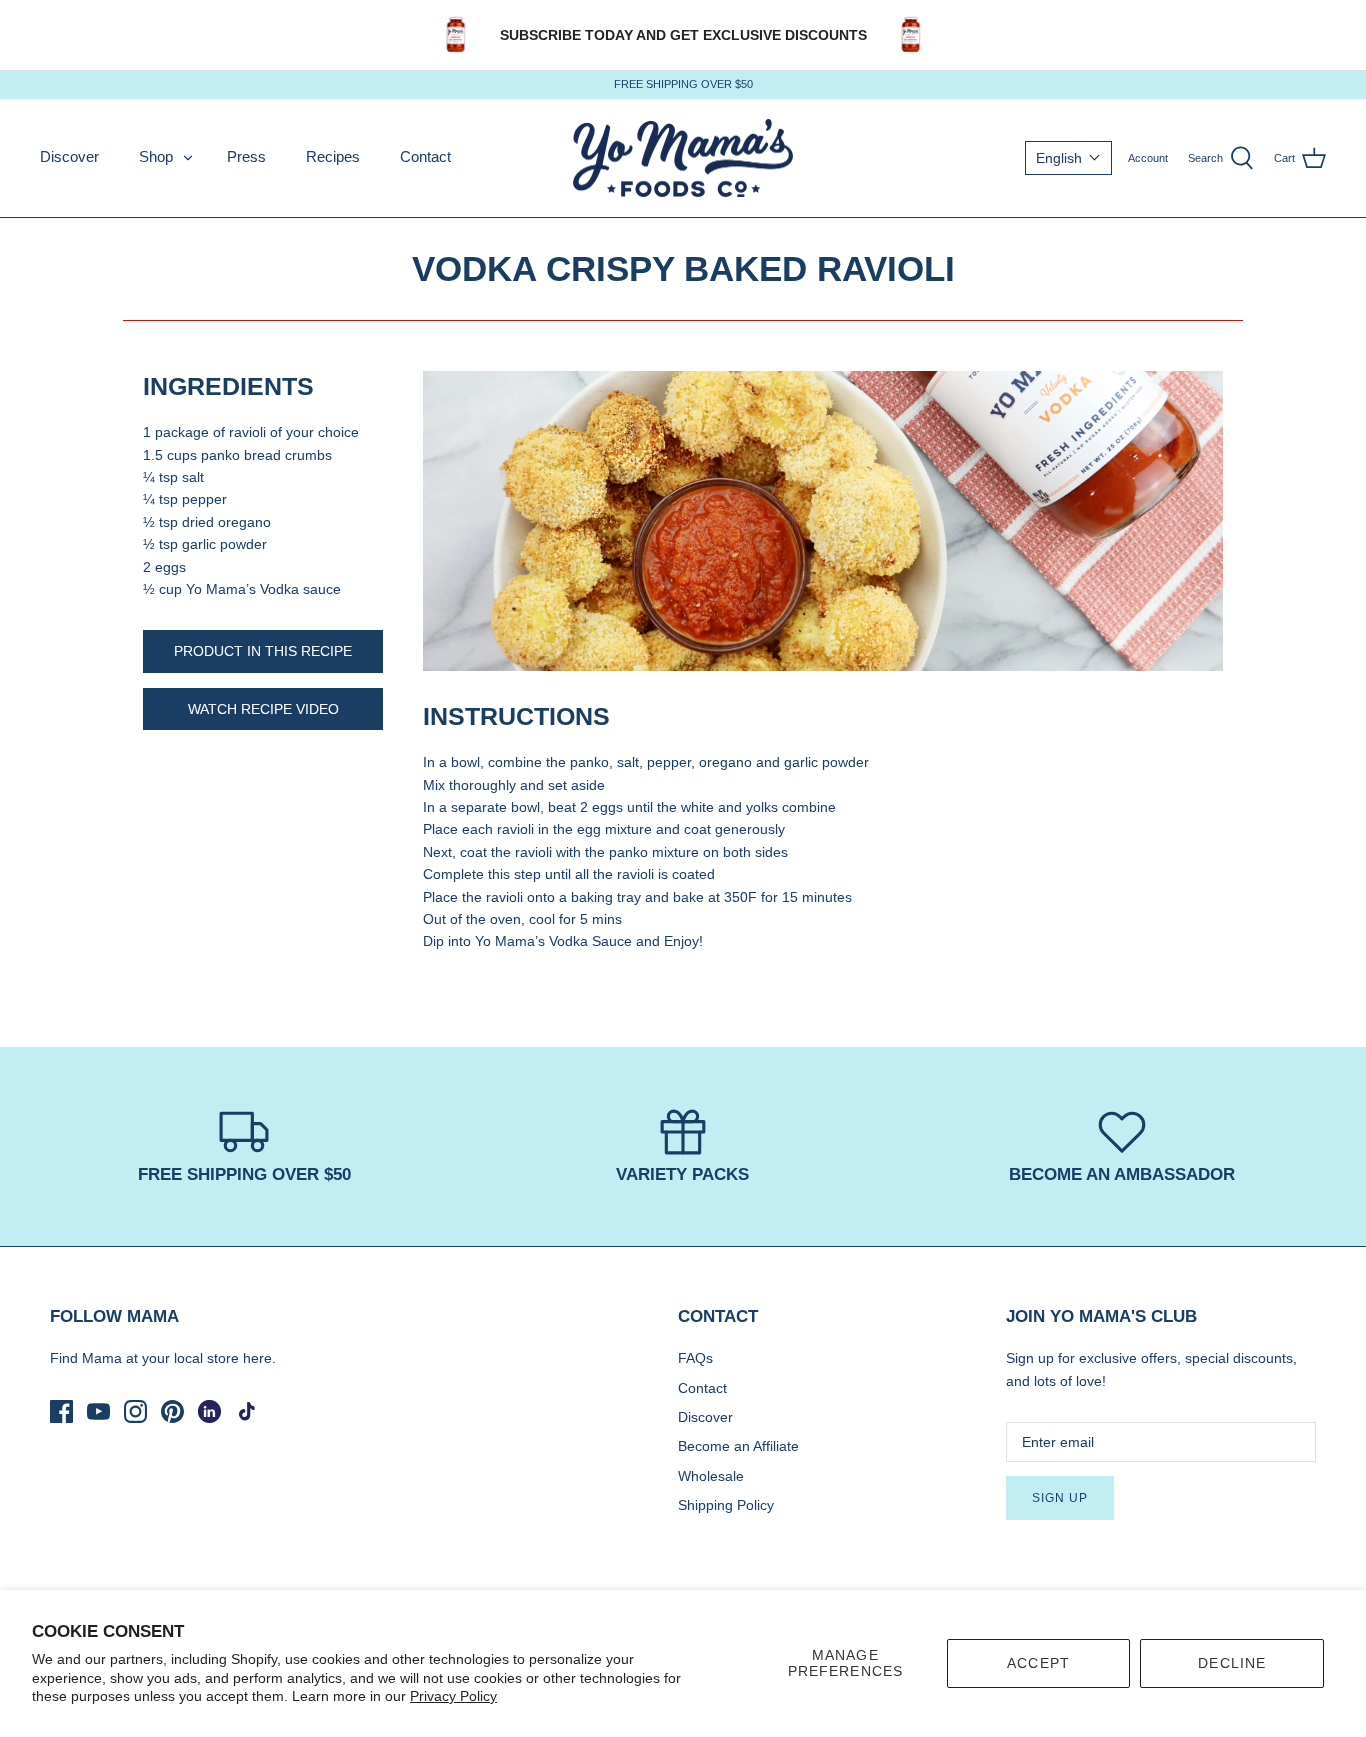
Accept (1038, 1663)
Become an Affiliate (738, 1446)
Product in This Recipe (263, 651)
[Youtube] (98, 1411)
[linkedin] (209, 1411)
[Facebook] (61, 1411)
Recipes (333, 156)
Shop (156, 156)
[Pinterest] (172, 1411)
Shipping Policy (726, 1505)
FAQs (695, 1358)
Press (246, 156)
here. (259, 1358)
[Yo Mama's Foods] (683, 158)
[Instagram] (135, 1411)
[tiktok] (246, 1411)
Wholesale (711, 1476)
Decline (1232, 1663)
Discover (69, 156)
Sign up (1060, 1498)
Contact (425, 156)
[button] (1068, 158)
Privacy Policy (453, 1696)
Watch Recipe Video (263, 709)
